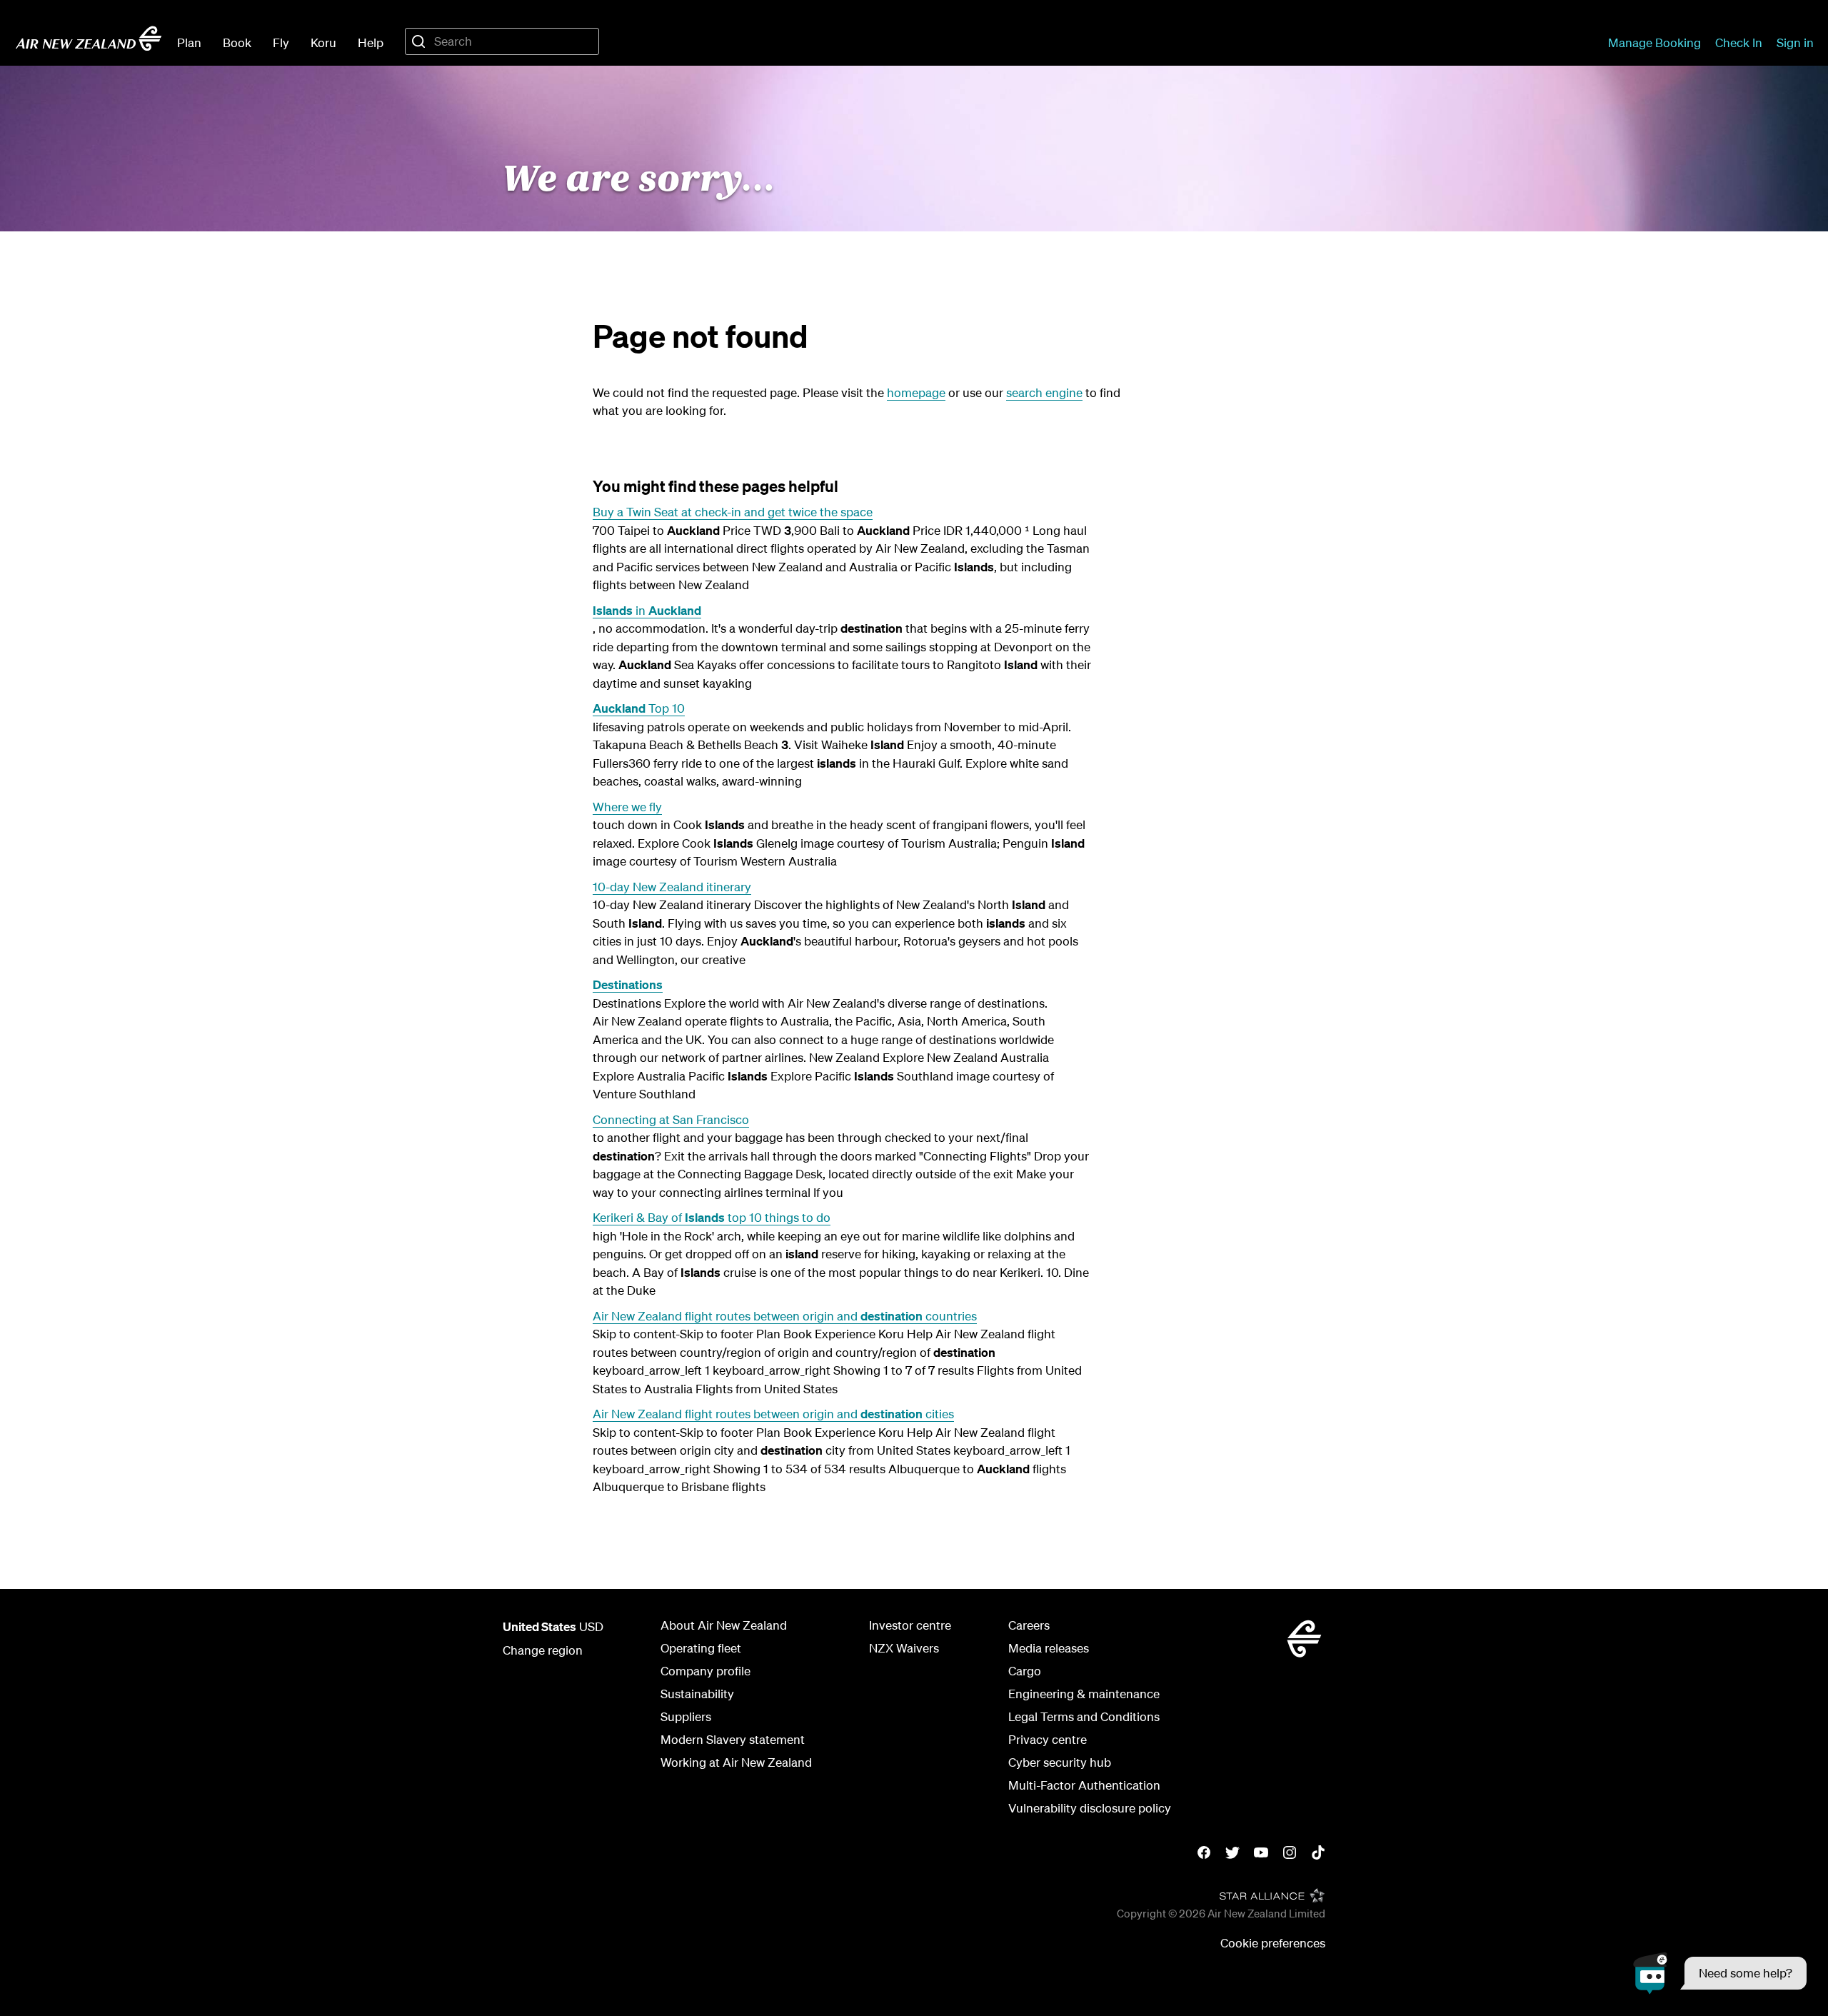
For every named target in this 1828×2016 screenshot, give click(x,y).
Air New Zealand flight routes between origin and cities (773, 1414)
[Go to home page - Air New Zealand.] (89, 39)
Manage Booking (1654, 42)
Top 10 (639, 708)
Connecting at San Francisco (671, 1119)
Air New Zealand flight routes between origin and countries (785, 1316)
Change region (543, 1650)
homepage (916, 392)
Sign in (1795, 42)
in (647, 610)
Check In (1739, 42)
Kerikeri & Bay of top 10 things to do (712, 1217)
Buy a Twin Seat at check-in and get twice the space (733, 512)
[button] (1720, 1973)
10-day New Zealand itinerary (672, 887)
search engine (1044, 392)
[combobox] (502, 41)
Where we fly (627, 807)
